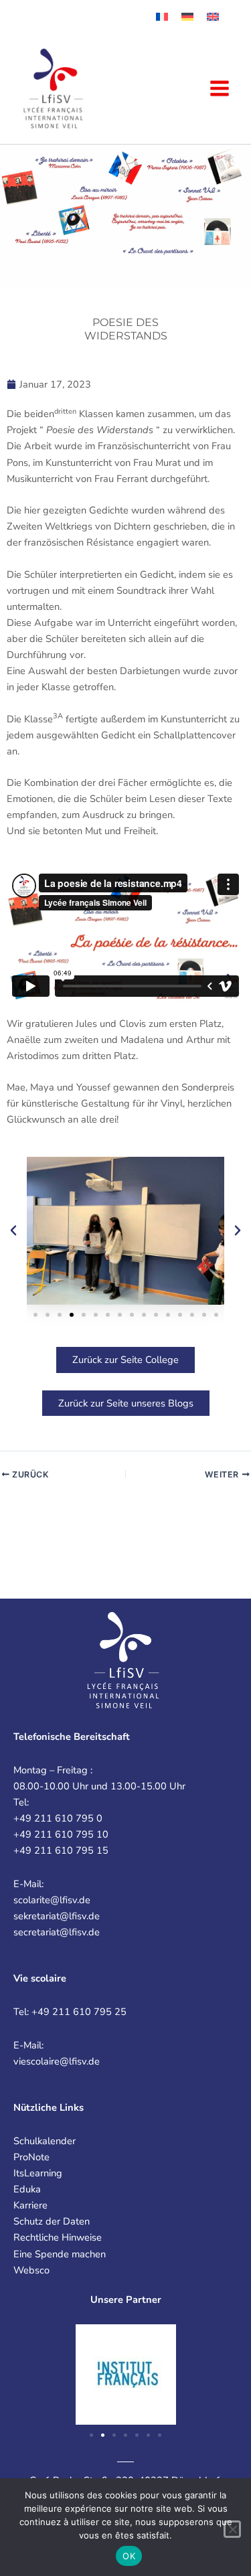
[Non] (232, 2529)
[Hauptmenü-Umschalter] (220, 88)
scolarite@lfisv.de (52, 1900)
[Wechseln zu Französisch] (162, 17)
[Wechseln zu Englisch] (213, 17)
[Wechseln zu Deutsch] (187, 17)
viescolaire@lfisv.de (57, 2061)
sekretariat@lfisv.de (57, 1916)
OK (129, 2556)
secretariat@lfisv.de (57, 1932)
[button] (13, 1230)
